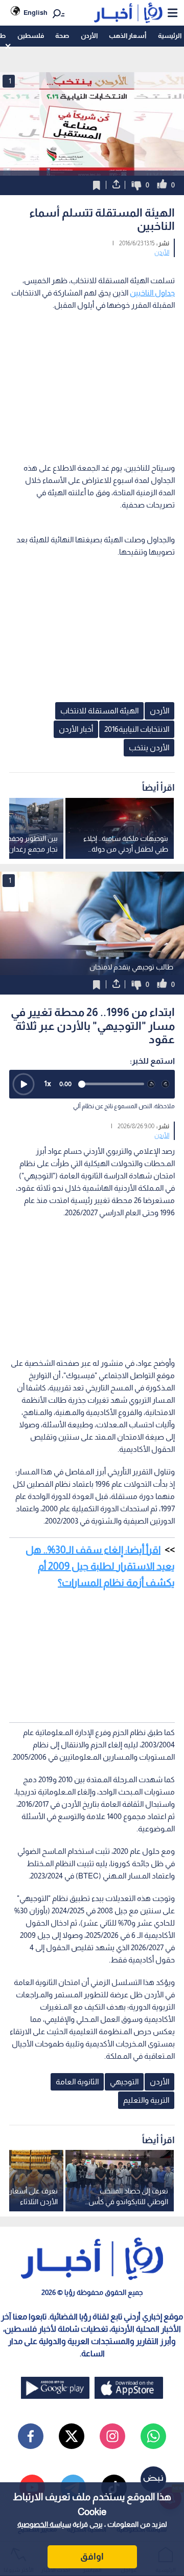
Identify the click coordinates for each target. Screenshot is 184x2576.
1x (48, 1083)
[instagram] (112, 2436)
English (36, 13)
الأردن (89, 36)
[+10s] (166, 1084)
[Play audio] (24, 1084)
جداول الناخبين (152, 293)
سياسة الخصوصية (44, 2524)
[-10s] (151, 1084)
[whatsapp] (153, 2436)
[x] (72, 2436)
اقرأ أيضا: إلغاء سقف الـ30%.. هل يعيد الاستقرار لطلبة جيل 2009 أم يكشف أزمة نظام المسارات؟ (100, 1566)
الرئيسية (170, 36)
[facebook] (31, 2436)
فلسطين (31, 36)
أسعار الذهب (128, 36)
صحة (62, 36)
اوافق (92, 2557)
